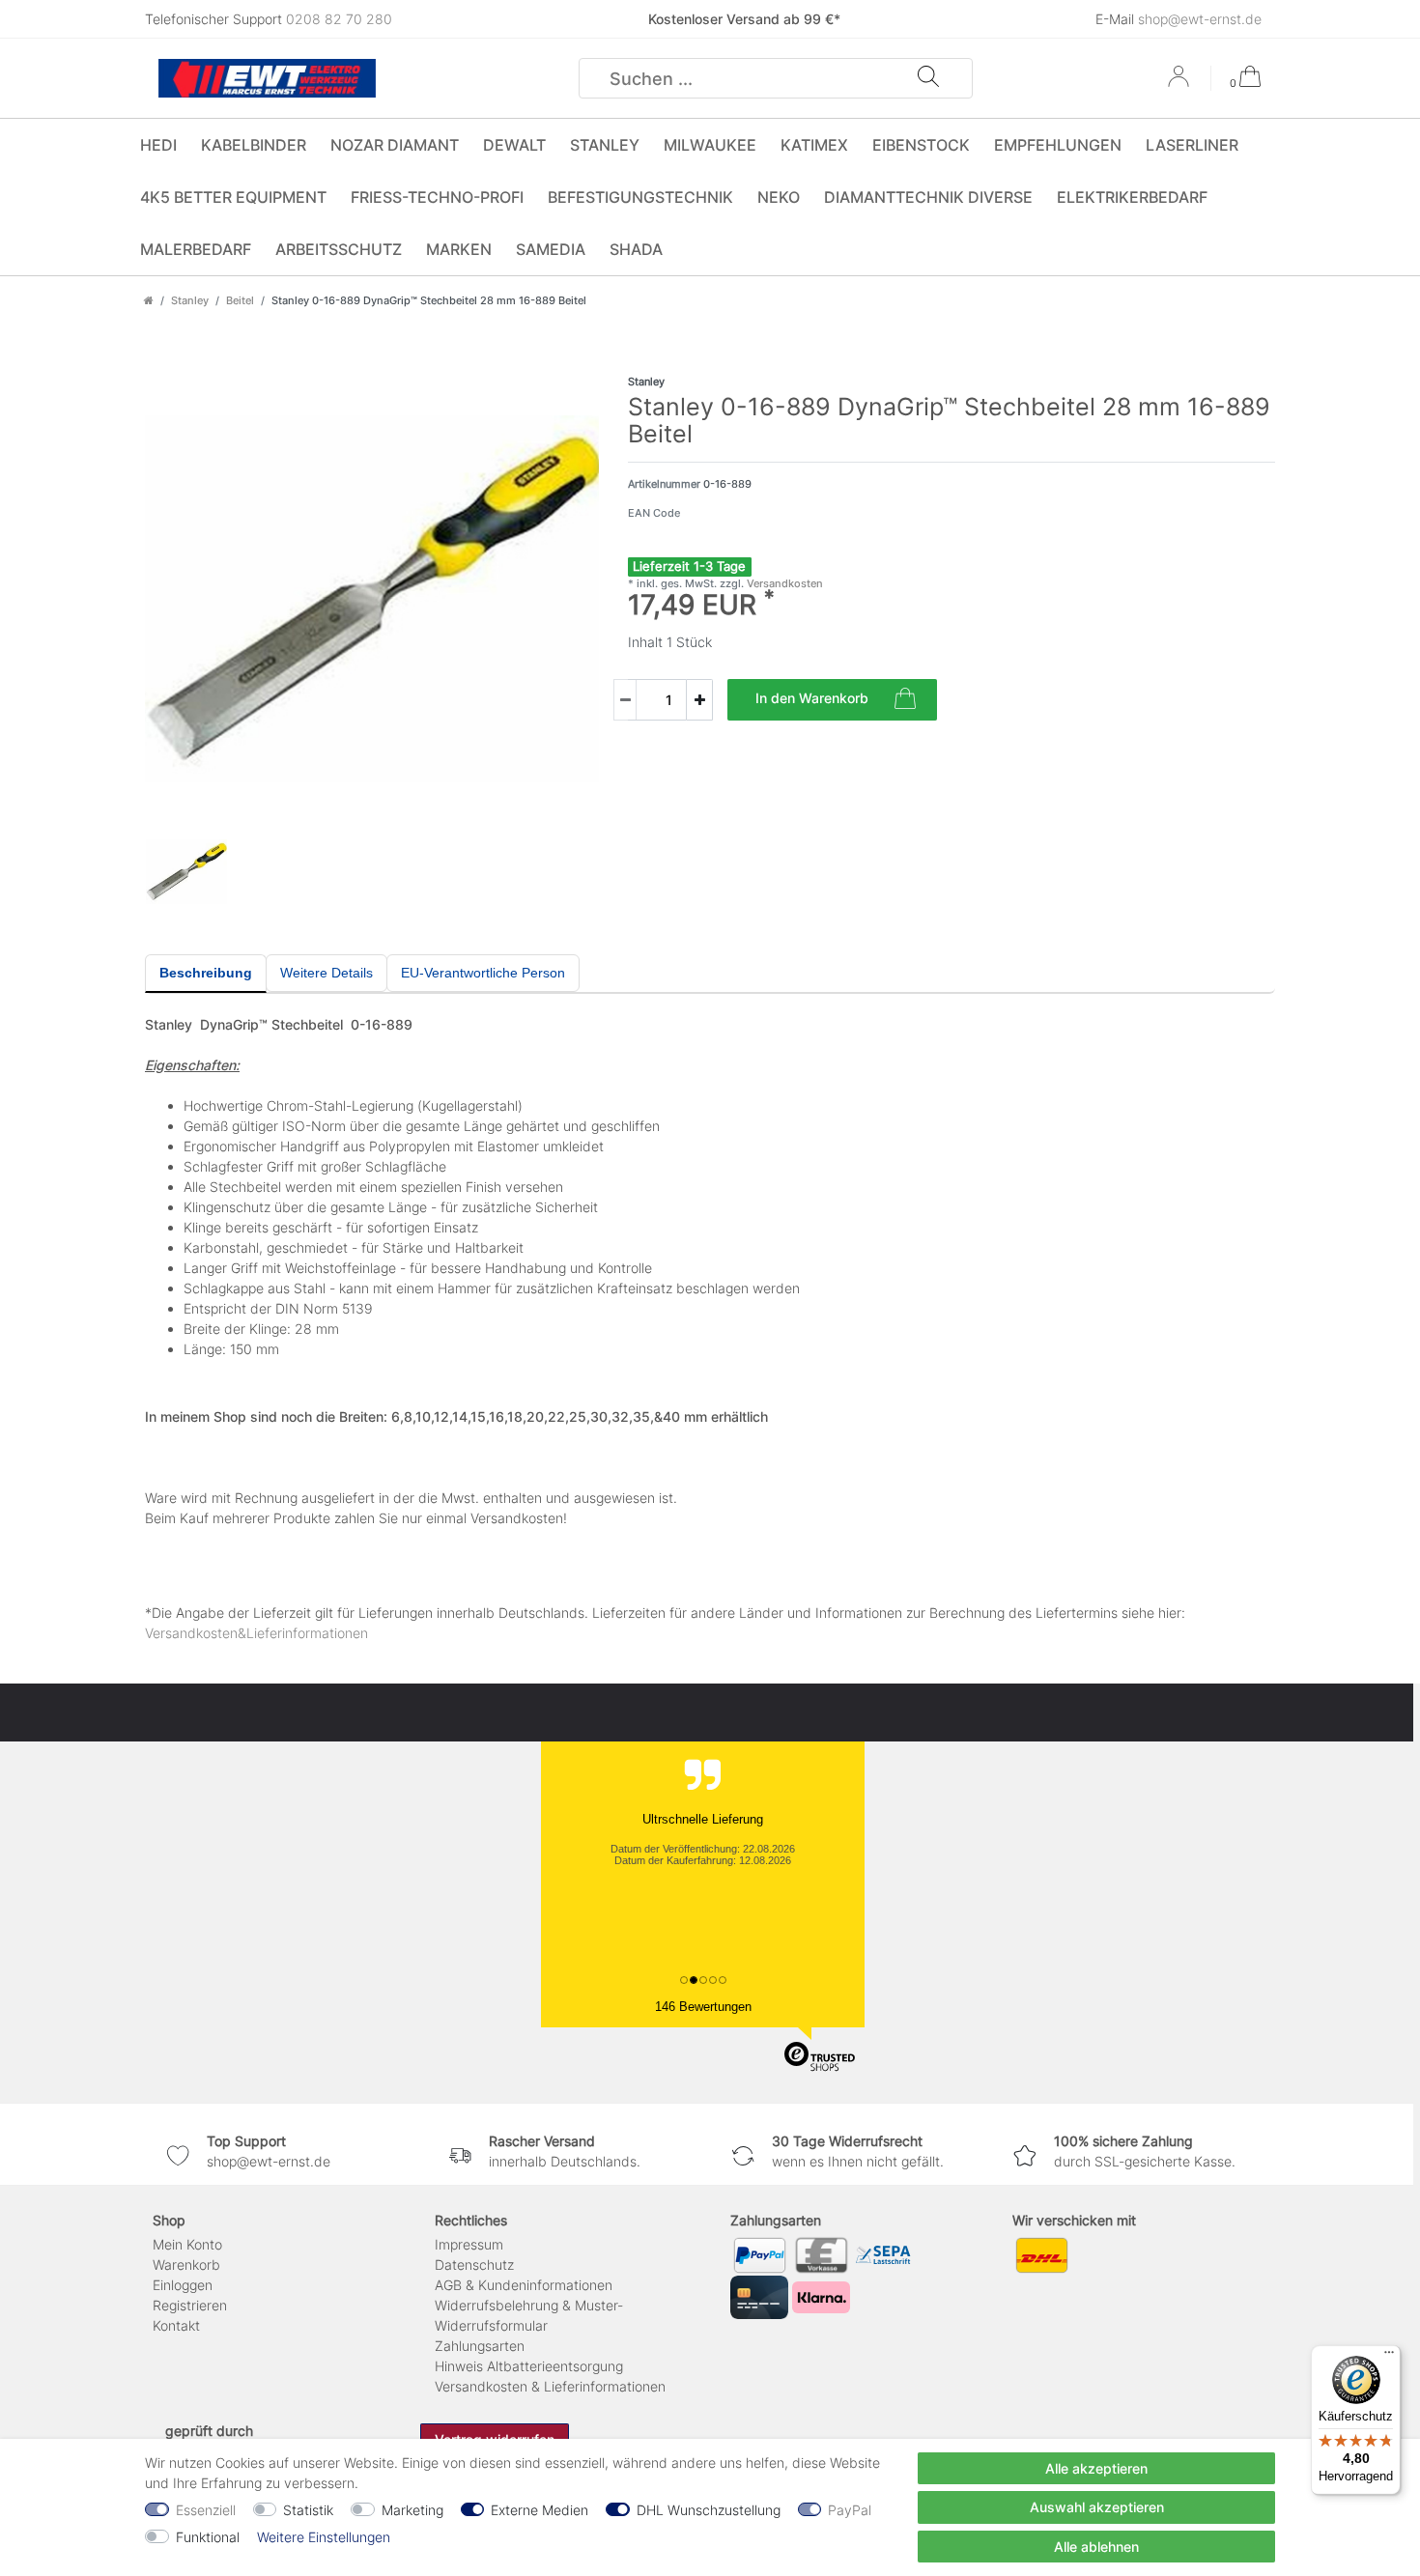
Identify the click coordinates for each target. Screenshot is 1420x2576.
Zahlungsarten (480, 2346)
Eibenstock (921, 145)
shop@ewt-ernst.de (1200, 19)
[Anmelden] (1180, 83)
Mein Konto (187, 2244)
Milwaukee (710, 145)
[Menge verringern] (625, 700)
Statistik (308, 2510)
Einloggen (183, 2285)
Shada (636, 249)
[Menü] (1389, 2357)
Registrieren (190, 2305)
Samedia (551, 249)
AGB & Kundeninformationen (524, 2285)
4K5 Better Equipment (233, 197)
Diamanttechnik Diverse (928, 197)
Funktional (208, 2537)
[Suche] (928, 78)
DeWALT (514, 145)
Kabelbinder (254, 145)
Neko (779, 197)
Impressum (469, 2244)
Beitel (240, 300)
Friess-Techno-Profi (437, 197)
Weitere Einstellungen (324, 2537)
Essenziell (206, 2510)
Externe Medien (540, 2510)
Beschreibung (206, 973)
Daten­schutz (474, 2265)
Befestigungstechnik (640, 197)
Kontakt (176, 2325)
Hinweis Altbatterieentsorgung (529, 2366)
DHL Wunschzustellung (709, 2510)
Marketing (412, 2510)
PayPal (850, 2510)
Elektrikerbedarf (1132, 197)
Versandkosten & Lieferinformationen (550, 2386)
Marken (459, 249)
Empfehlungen (1058, 145)
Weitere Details (327, 973)
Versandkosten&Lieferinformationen (256, 1633)
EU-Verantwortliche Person (483, 973)
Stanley (605, 145)
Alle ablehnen (1096, 2547)
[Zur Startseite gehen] (149, 300)
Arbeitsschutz (339, 249)
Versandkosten (783, 583)
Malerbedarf (196, 249)
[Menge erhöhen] (699, 700)
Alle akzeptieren (1096, 2468)
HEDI (158, 145)
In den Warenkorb (812, 698)
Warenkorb (186, 2265)
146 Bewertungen (703, 2007)
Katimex (814, 145)
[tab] (206, 974)
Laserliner (1192, 145)
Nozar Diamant (395, 145)
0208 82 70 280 (339, 19)
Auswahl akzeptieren (1097, 2507)
